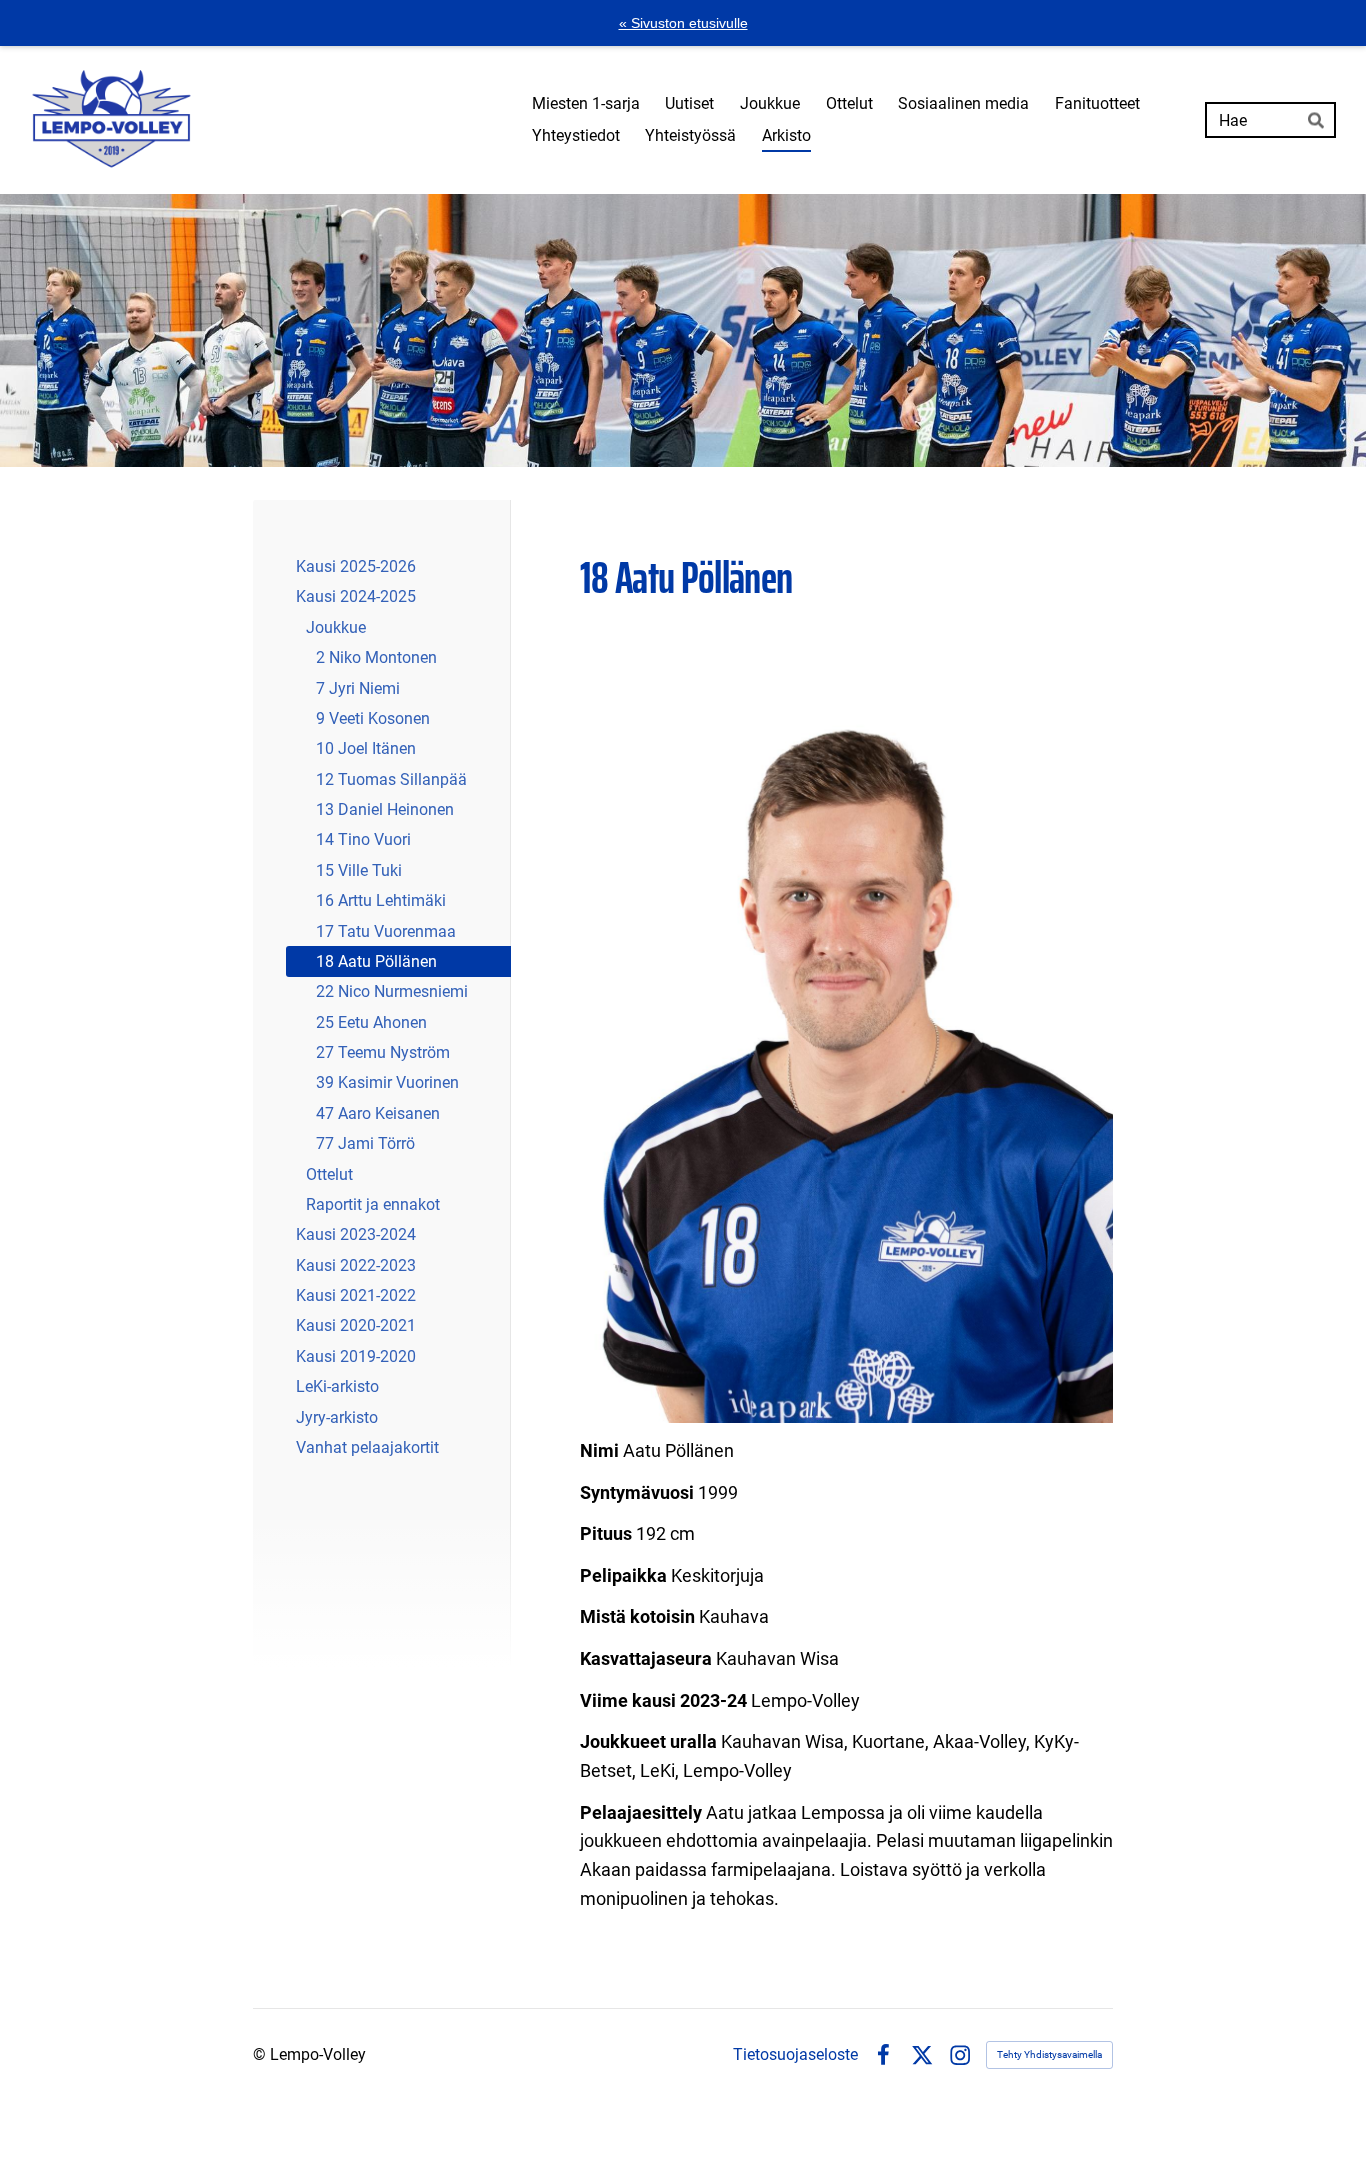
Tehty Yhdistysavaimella (1049, 2054)
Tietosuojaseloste (795, 2055)
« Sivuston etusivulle (683, 23)
